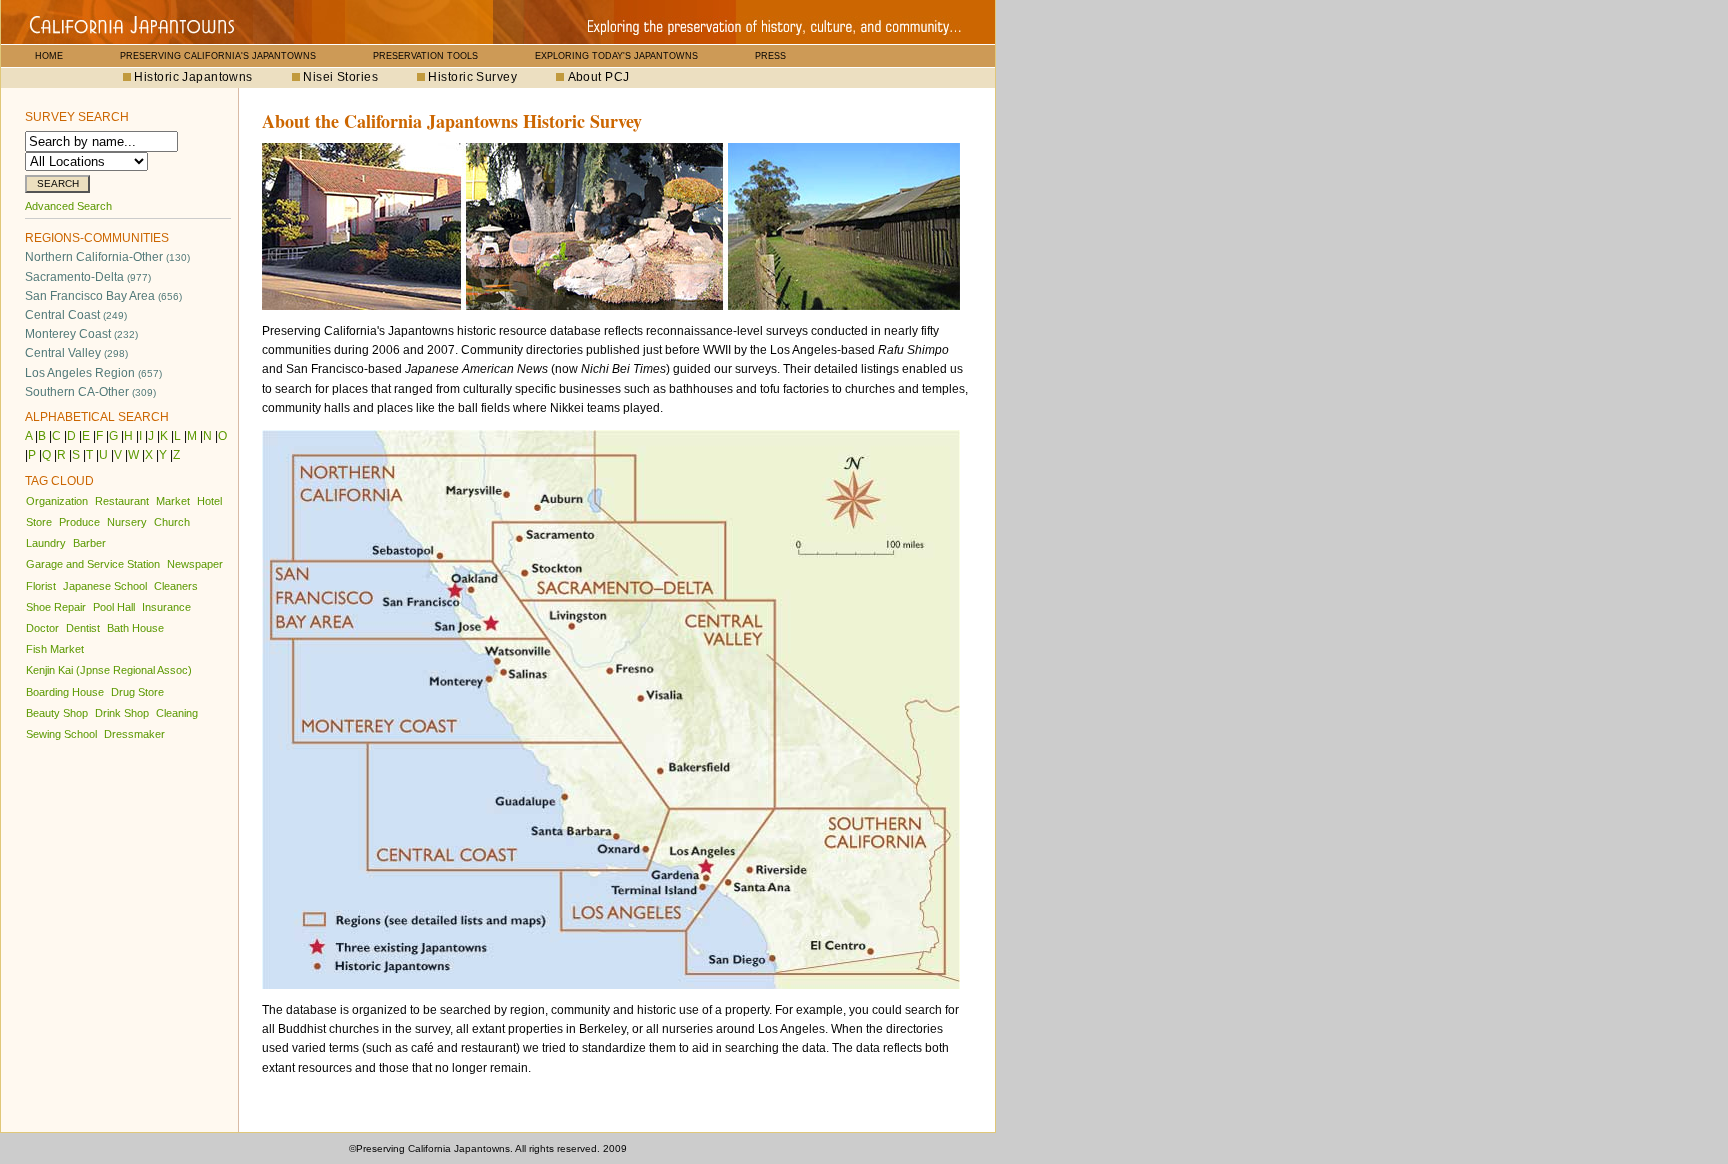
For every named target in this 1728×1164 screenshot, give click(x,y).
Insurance (166, 607)
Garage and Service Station (93, 564)
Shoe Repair (56, 607)
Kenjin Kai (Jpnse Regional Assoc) (109, 670)
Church (172, 522)
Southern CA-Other (90, 392)
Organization (57, 501)
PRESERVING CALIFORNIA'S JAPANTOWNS (218, 56)
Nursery (127, 522)
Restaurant (122, 501)
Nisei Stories (340, 77)
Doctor (42, 628)
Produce (79, 522)
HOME (49, 56)
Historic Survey (472, 77)
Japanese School (105, 586)
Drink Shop (122, 713)
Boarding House (65, 692)
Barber (89, 543)
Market (173, 501)
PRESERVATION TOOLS (425, 56)
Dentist (83, 628)
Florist (41, 586)
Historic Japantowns (193, 77)
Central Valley (76, 353)
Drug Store (137, 692)
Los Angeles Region (93, 373)
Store (39, 522)
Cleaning (177, 713)
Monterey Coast (81, 334)
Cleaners (176, 586)
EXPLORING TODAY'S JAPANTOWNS (616, 56)
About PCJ (599, 77)
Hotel (209, 501)
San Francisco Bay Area (103, 296)
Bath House (135, 628)
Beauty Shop (57, 713)
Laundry (46, 543)
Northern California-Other (107, 257)
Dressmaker (134, 734)
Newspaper (195, 564)
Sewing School (61, 734)
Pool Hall (114, 607)
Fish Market (55, 649)
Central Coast (76, 315)
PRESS (770, 56)
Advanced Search (68, 206)
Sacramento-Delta (88, 277)
